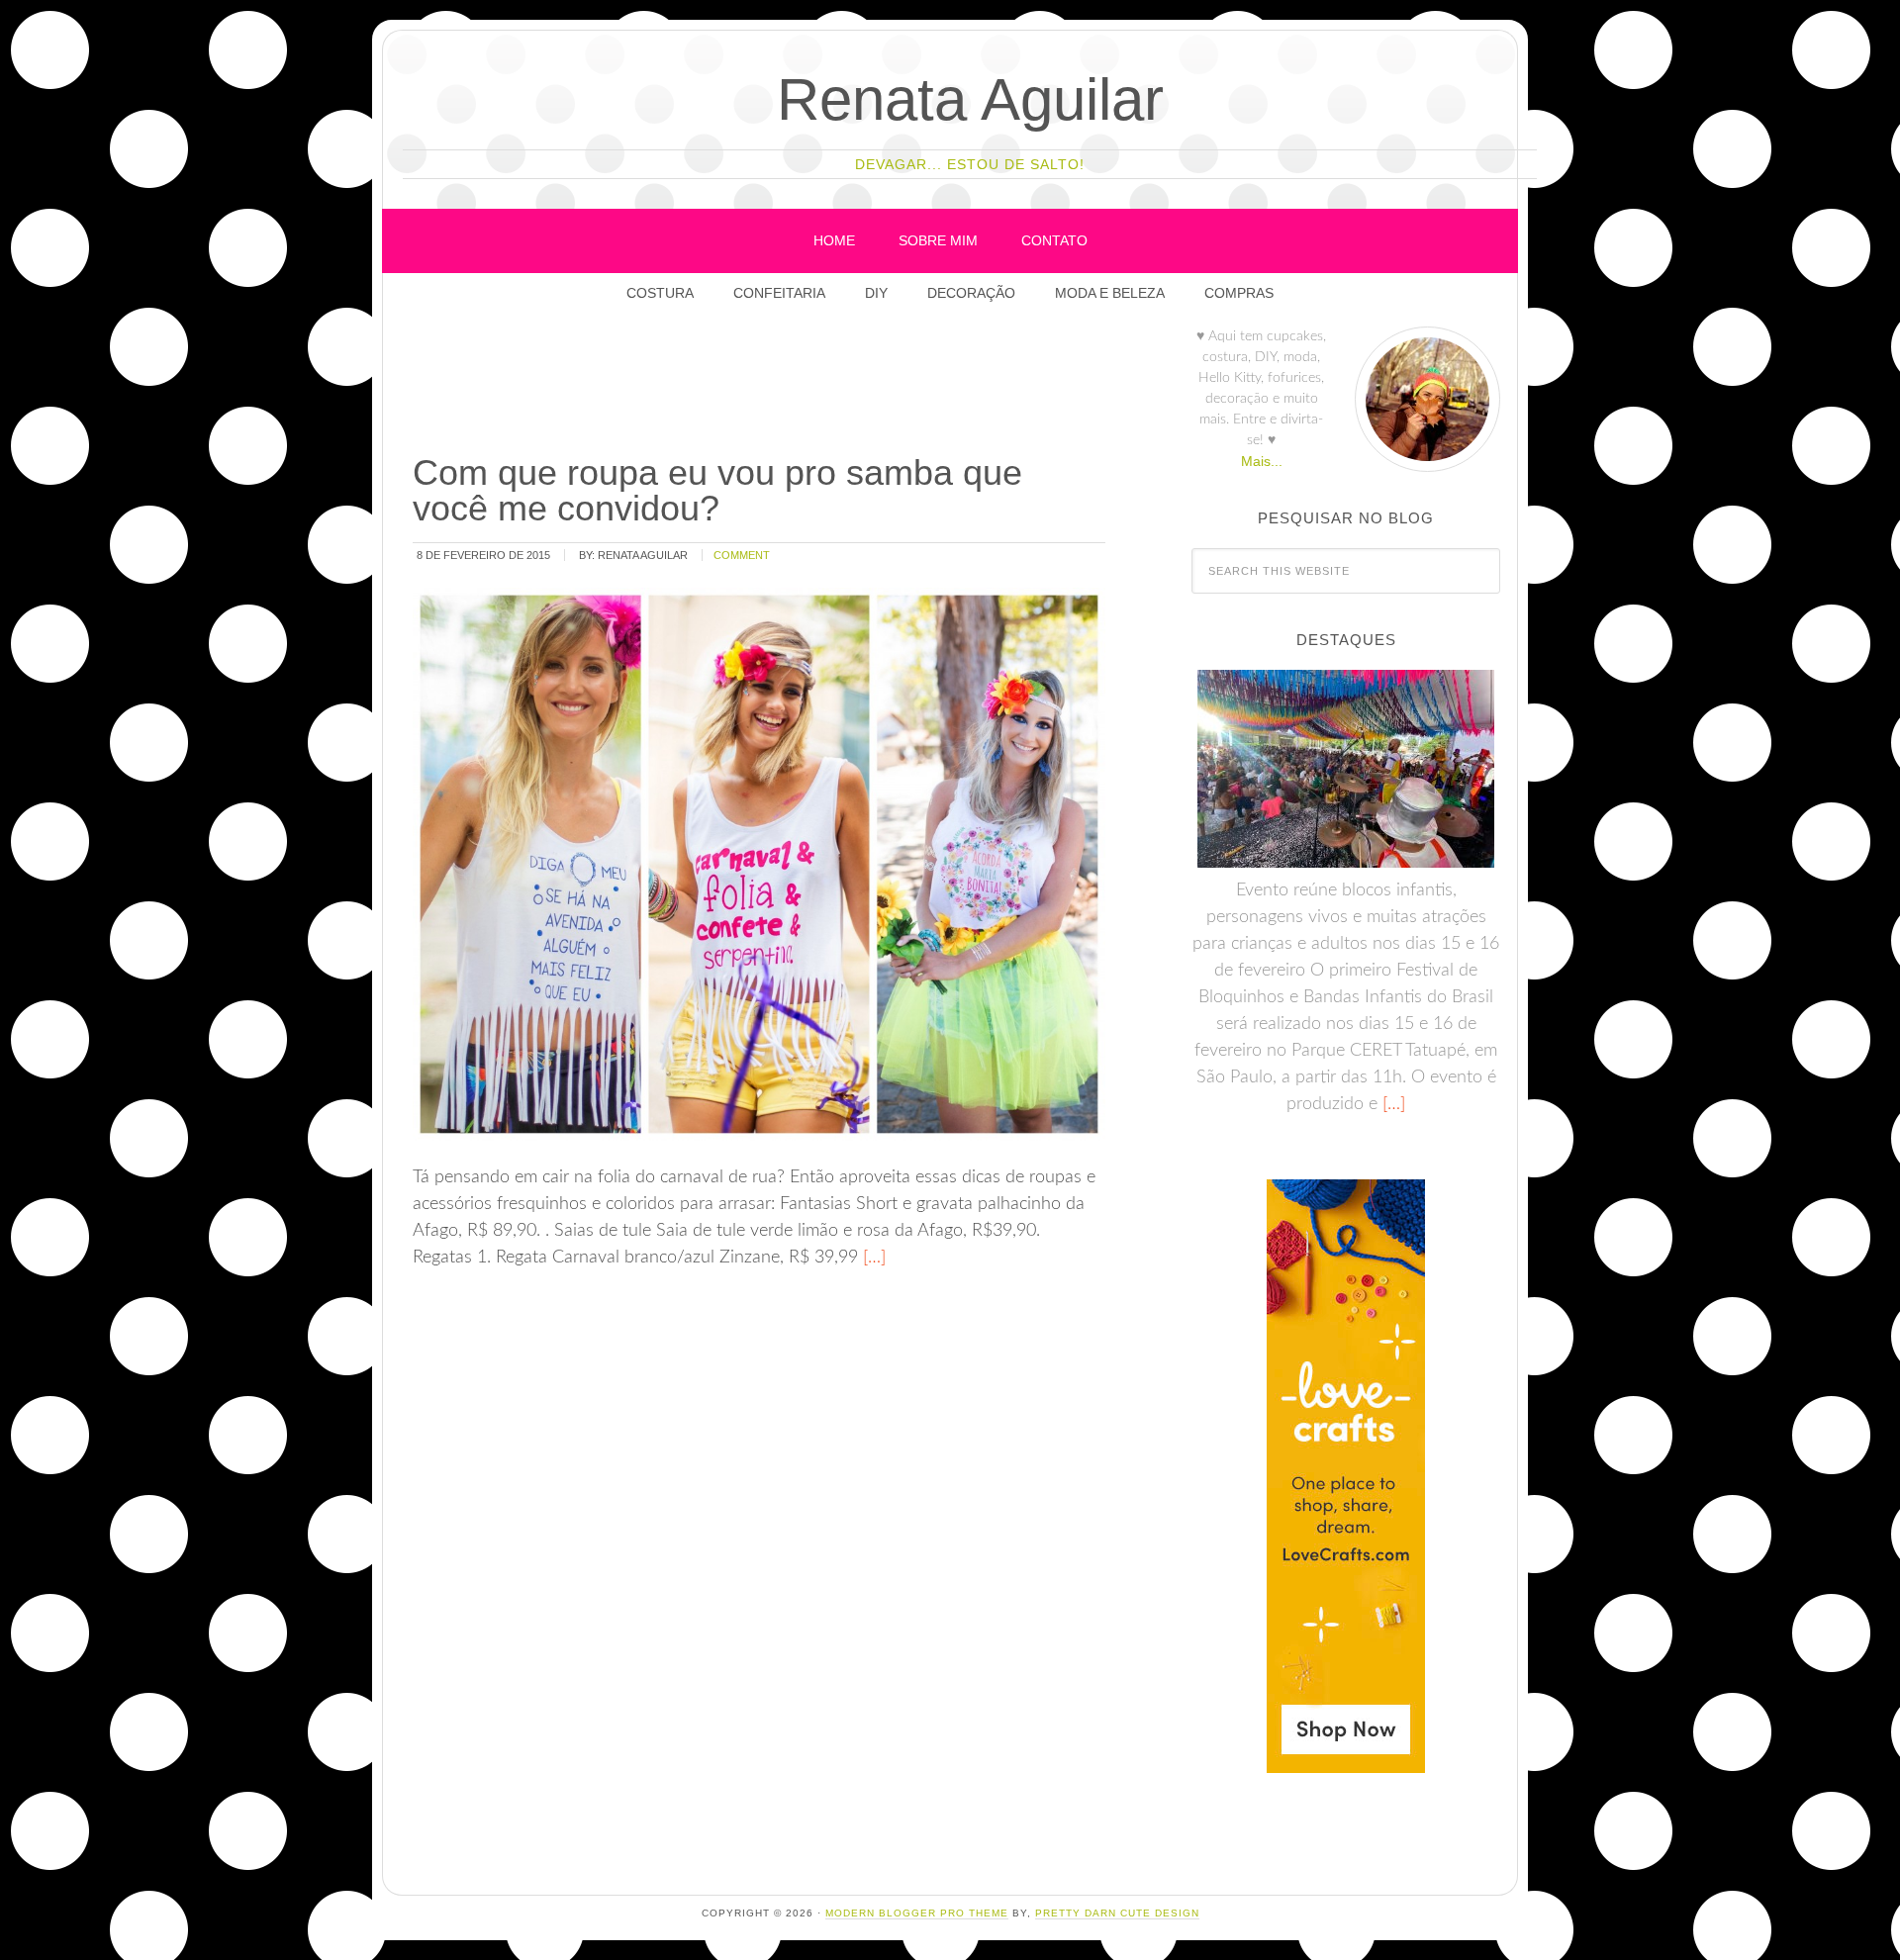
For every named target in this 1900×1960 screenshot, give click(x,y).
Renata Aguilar (970, 99)
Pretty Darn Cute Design (1117, 1913)
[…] (872, 1258)
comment (742, 555)
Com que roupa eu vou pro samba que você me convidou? (717, 490)
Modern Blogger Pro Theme (917, 1913)
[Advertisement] (770, 385)
